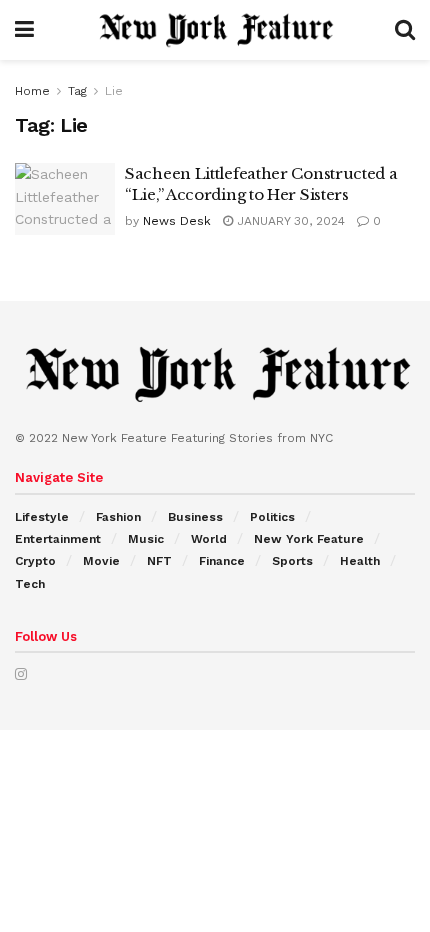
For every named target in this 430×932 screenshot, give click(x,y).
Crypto (35, 561)
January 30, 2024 (289, 221)
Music (146, 539)
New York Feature (309, 539)
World (209, 539)
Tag (77, 91)
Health (360, 561)
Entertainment (58, 539)
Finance (222, 561)
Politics (272, 517)
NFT (159, 561)
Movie (101, 561)
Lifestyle (42, 517)
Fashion (118, 517)
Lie (114, 91)
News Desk (177, 221)
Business (195, 517)
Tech (30, 584)
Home (32, 91)
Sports (292, 561)
